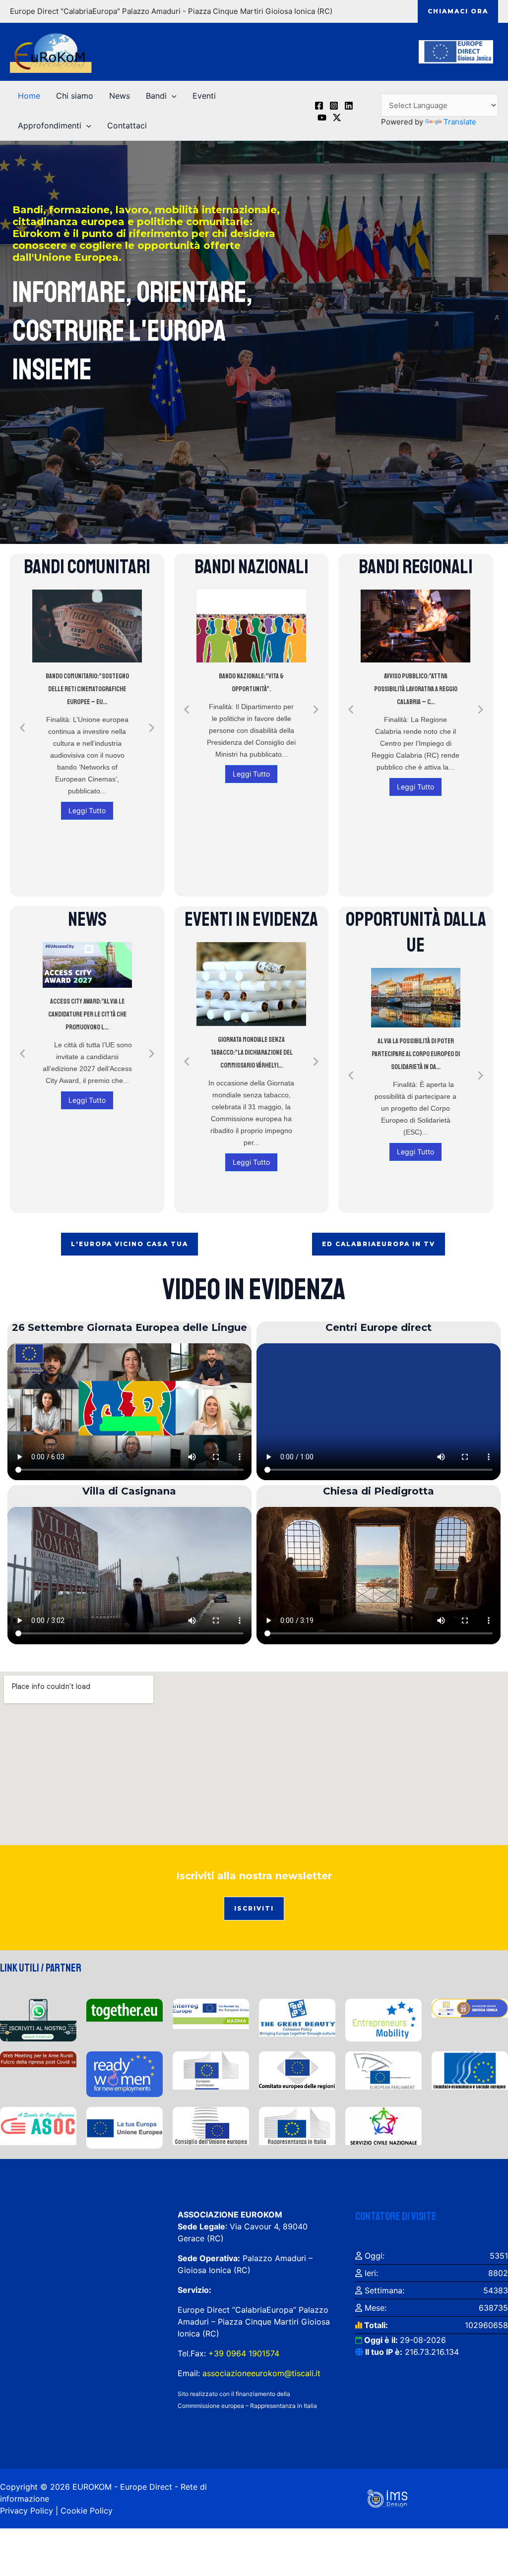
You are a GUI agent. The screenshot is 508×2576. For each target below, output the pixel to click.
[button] (458, 11)
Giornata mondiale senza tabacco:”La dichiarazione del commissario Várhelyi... (252, 1052)
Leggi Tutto (87, 810)
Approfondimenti (50, 125)
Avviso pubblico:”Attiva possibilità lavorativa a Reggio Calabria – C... (416, 689)
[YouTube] (322, 118)
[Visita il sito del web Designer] (387, 2498)
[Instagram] (334, 106)
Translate (460, 122)
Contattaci (127, 125)
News (120, 96)
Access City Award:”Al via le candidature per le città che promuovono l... (87, 1014)
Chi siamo (75, 96)
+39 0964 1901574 (243, 2353)
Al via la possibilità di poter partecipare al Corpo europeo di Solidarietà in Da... (416, 1054)
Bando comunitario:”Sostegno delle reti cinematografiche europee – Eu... (87, 689)
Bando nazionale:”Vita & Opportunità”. (251, 683)
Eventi (204, 96)
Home (29, 96)
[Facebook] (319, 106)
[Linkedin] (349, 106)
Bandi (156, 96)
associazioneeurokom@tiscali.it (261, 2373)
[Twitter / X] (337, 118)
